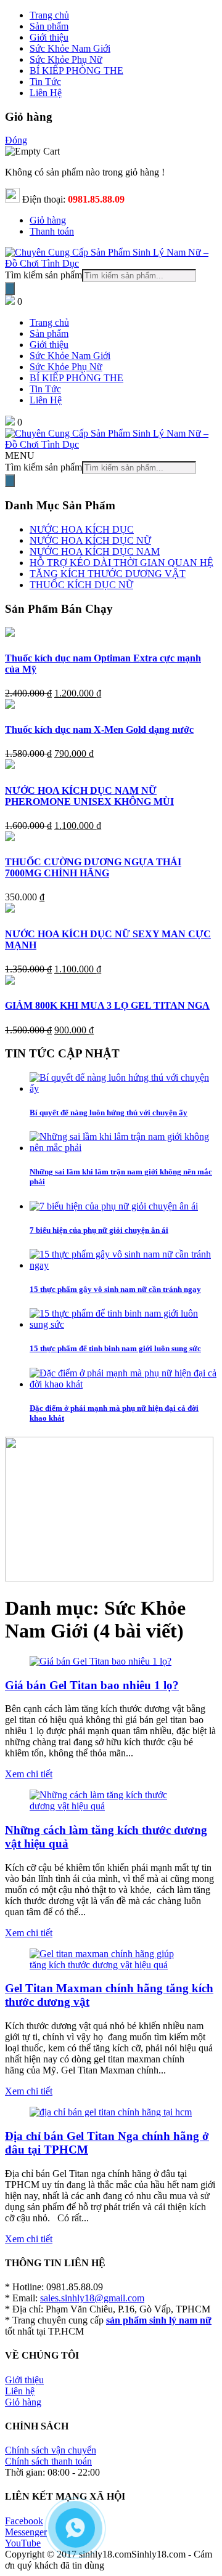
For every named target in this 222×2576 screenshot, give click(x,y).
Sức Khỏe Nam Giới (70, 356)
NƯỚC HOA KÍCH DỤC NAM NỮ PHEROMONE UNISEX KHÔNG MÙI (89, 796)
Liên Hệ (46, 400)
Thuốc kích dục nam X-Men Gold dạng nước (99, 729)
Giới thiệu (49, 345)
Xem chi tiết (29, 1774)
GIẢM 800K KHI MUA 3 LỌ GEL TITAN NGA (107, 1005)
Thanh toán (52, 231)
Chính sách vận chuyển (51, 2450)
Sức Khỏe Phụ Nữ (66, 367)
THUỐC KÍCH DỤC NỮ (81, 585)
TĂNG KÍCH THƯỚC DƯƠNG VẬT (108, 574)
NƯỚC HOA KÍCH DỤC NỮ (90, 540)
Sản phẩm (49, 333)
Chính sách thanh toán (48, 2461)
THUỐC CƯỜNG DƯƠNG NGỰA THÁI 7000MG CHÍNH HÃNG (93, 867)
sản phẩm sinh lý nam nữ (159, 2320)
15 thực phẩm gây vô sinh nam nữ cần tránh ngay (115, 1289)
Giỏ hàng (48, 220)
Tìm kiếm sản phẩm (43, 275)
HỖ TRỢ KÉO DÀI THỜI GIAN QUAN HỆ (121, 563)
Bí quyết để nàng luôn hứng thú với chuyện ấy (109, 1112)
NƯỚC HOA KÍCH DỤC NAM (95, 551)
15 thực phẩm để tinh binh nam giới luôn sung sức (115, 1348)
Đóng (16, 140)
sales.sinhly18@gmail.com (92, 2298)
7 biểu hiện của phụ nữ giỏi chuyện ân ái (99, 1230)
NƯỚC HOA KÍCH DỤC (82, 529)
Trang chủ (49, 322)
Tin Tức (45, 389)
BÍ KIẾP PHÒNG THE (76, 378)
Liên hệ (20, 2391)
